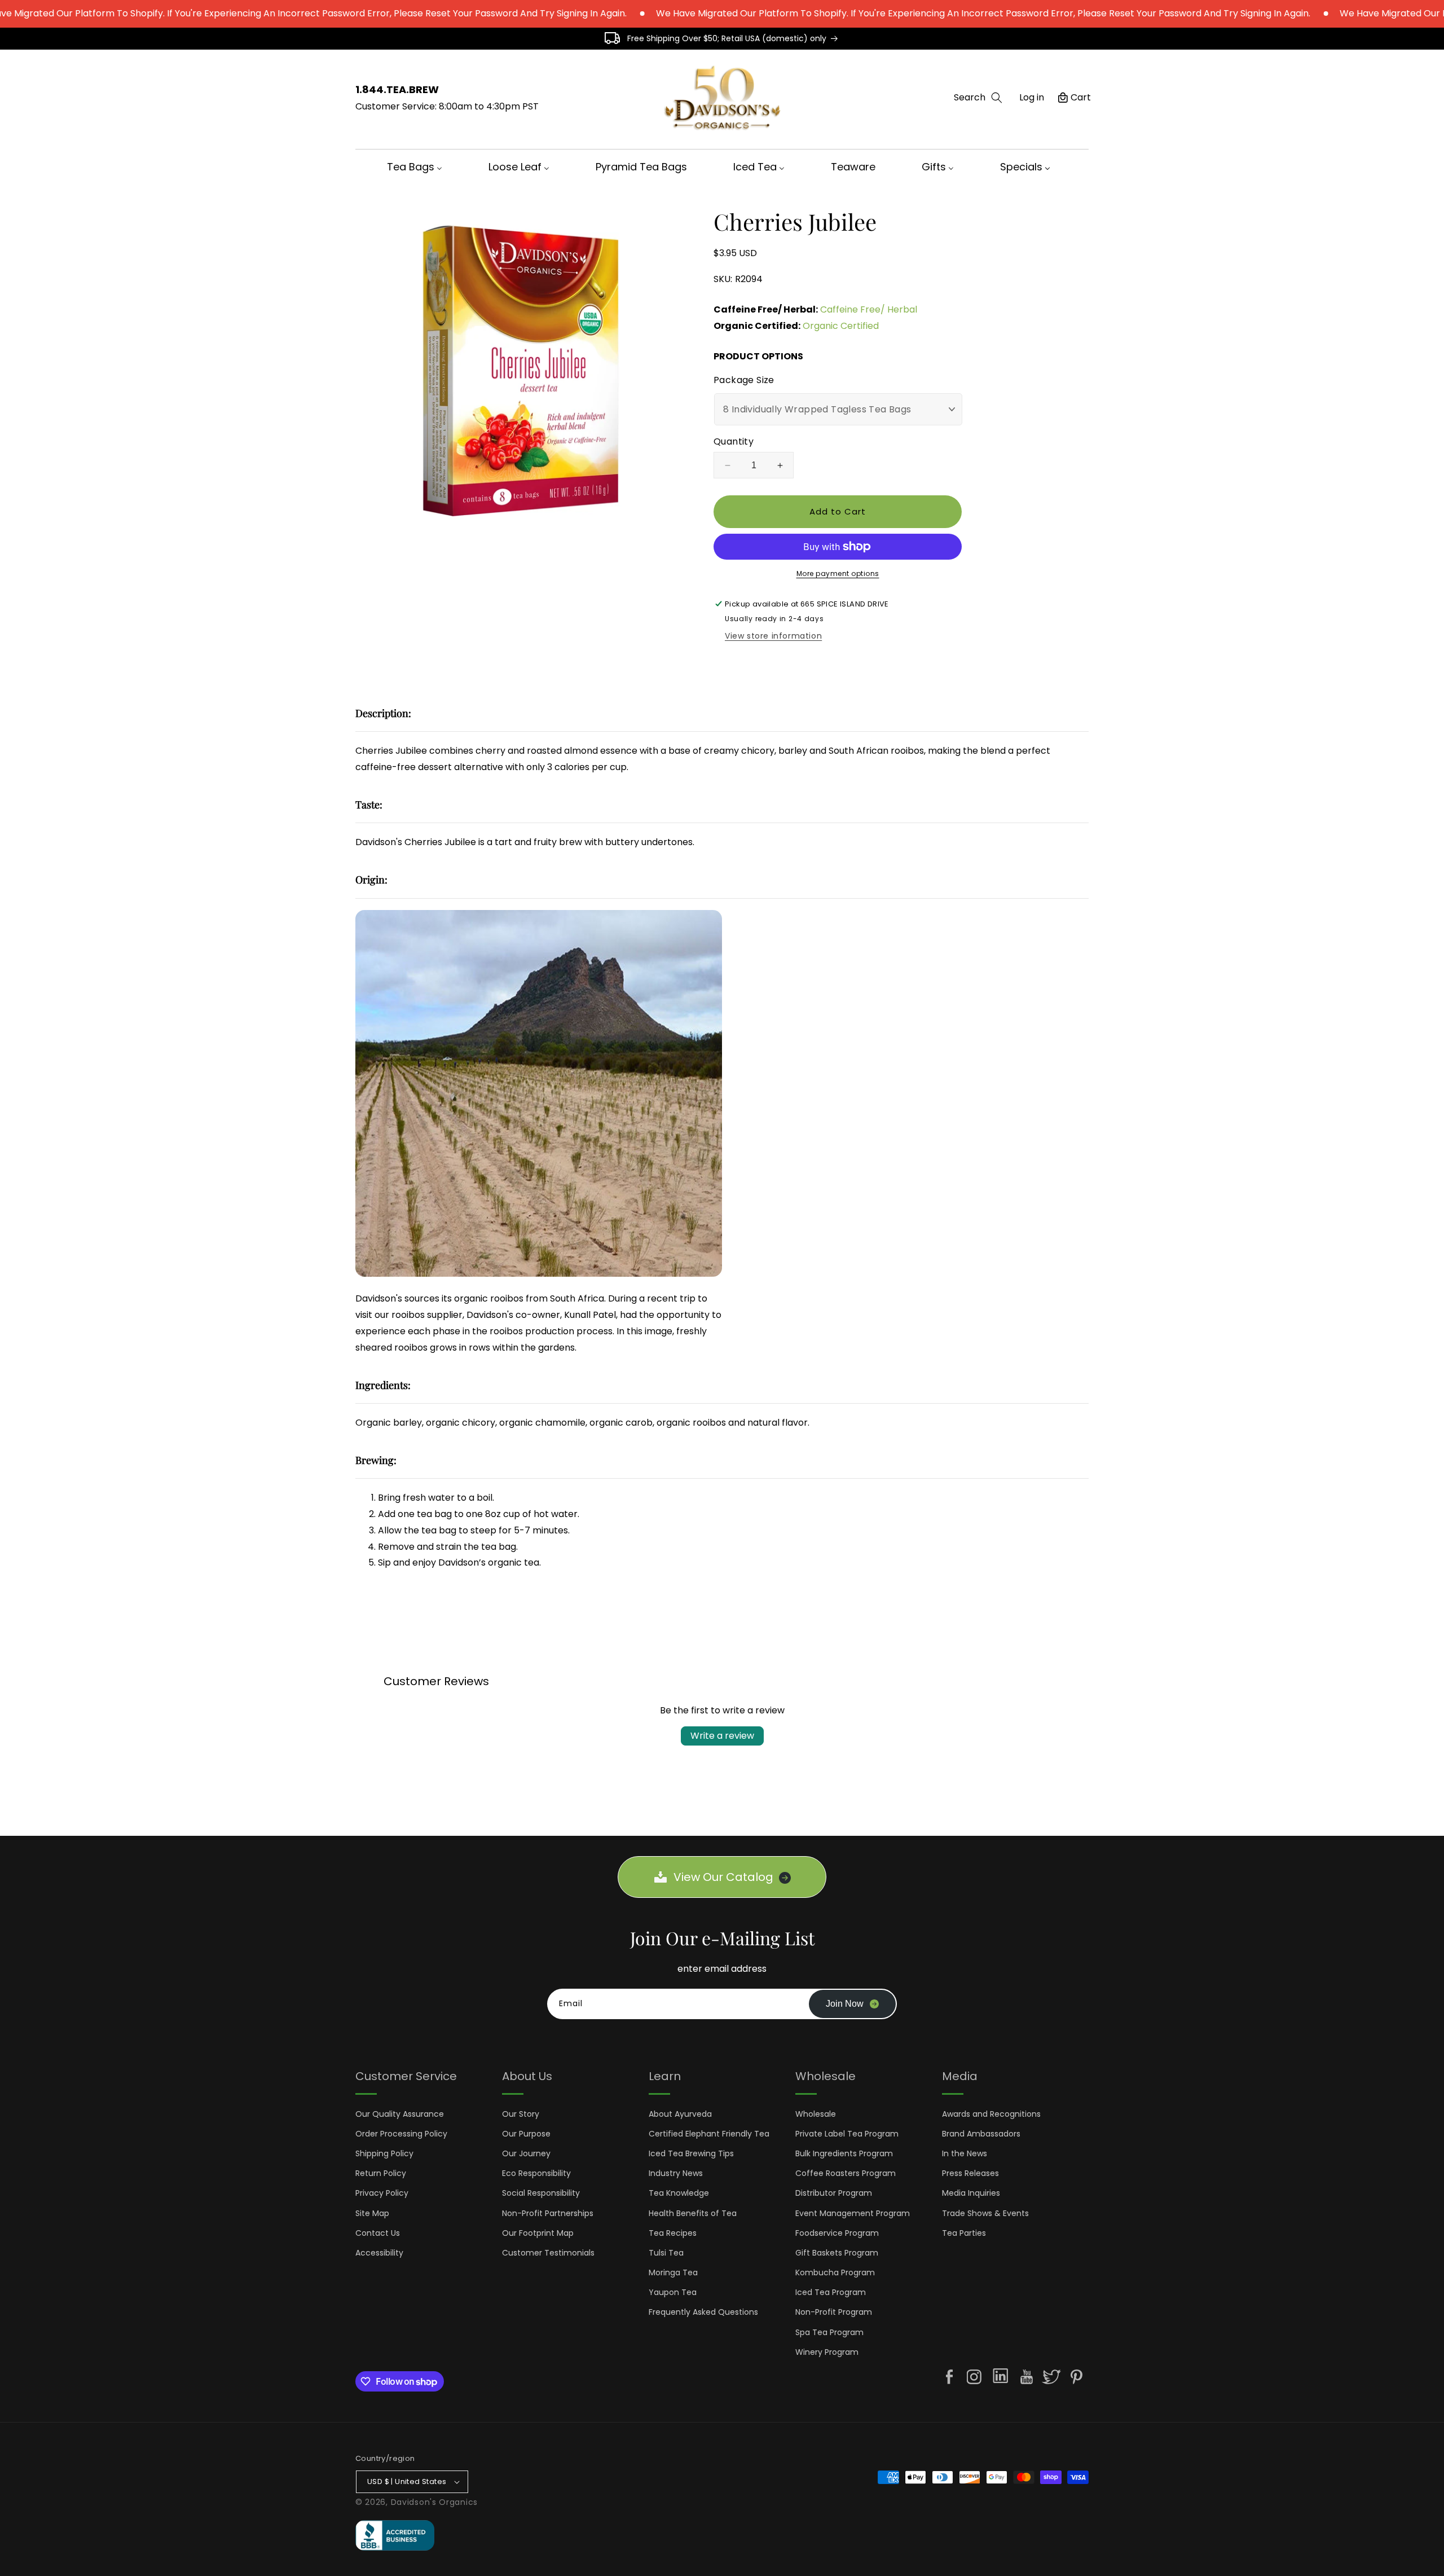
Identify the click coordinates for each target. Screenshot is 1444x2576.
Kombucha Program (835, 2272)
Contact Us (378, 2233)
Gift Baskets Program (837, 2253)
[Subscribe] (852, 2004)
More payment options (838, 573)
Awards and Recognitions (991, 2114)
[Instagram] (974, 2377)
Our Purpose (526, 2134)
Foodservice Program (837, 2233)
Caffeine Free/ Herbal (869, 309)
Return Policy (381, 2173)
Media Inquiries (971, 2193)
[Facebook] (949, 2377)
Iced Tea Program (831, 2292)
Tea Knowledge (679, 2193)
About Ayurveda (680, 2114)
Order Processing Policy (401, 2134)
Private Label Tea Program (847, 2134)
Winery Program (827, 2352)
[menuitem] (418, 167)
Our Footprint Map (538, 2233)
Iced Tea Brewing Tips (691, 2153)
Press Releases (970, 2173)
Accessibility (379, 2253)
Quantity (734, 441)
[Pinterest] (1076, 2377)
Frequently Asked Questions (703, 2312)
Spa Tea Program (829, 2332)
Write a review (722, 1736)
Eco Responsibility (536, 2173)
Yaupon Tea (673, 2292)
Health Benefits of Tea (693, 2213)
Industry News (676, 2173)
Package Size (744, 380)
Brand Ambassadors (981, 2134)
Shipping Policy (384, 2153)
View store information (773, 636)
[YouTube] (1027, 2377)
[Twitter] (1051, 2377)
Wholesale (816, 2114)
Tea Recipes (673, 2233)
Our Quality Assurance (400, 2114)
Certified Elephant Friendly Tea (709, 2134)
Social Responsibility (541, 2193)
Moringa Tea (673, 2272)
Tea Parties (964, 2233)
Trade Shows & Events (985, 2213)
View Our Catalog (723, 1877)
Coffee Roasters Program (846, 2173)
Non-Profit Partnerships (548, 2213)
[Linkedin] (1000, 2378)
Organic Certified (841, 326)
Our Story (521, 2114)
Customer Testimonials (548, 2253)
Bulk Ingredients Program (844, 2153)
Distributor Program (834, 2193)
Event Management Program (853, 2213)
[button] (978, 98)
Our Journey (526, 2153)
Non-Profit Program (834, 2312)
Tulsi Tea (666, 2253)
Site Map (372, 2213)
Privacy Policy (382, 2193)
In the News (965, 2153)
